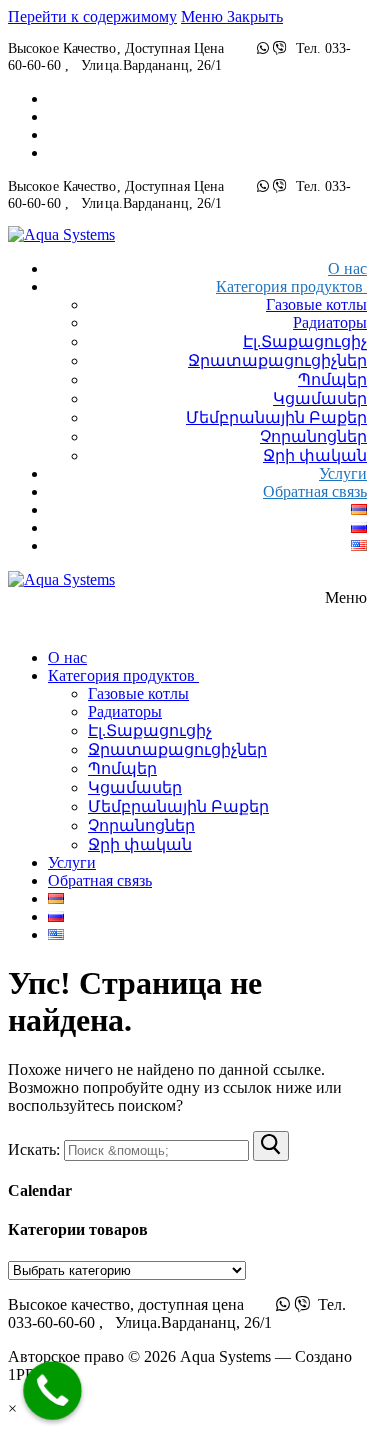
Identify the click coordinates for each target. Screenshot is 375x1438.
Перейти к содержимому (92, 16)
